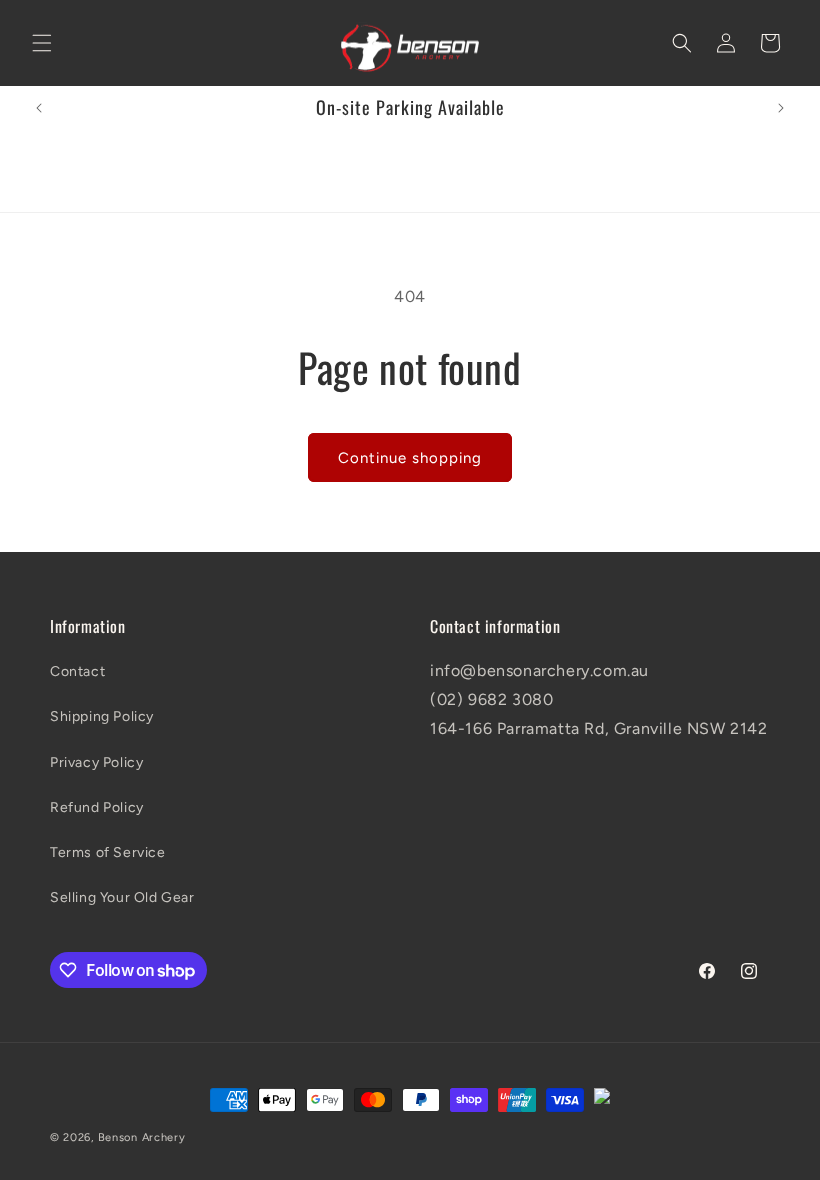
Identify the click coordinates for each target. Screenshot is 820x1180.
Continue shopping (410, 458)
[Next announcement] (781, 108)
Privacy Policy (96, 762)
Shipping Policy (102, 716)
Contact (77, 671)
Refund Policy (97, 807)
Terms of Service (108, 852)
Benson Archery (142, 1137)
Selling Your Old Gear (122, 897)
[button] (42, 43)
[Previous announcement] (39, 108)
